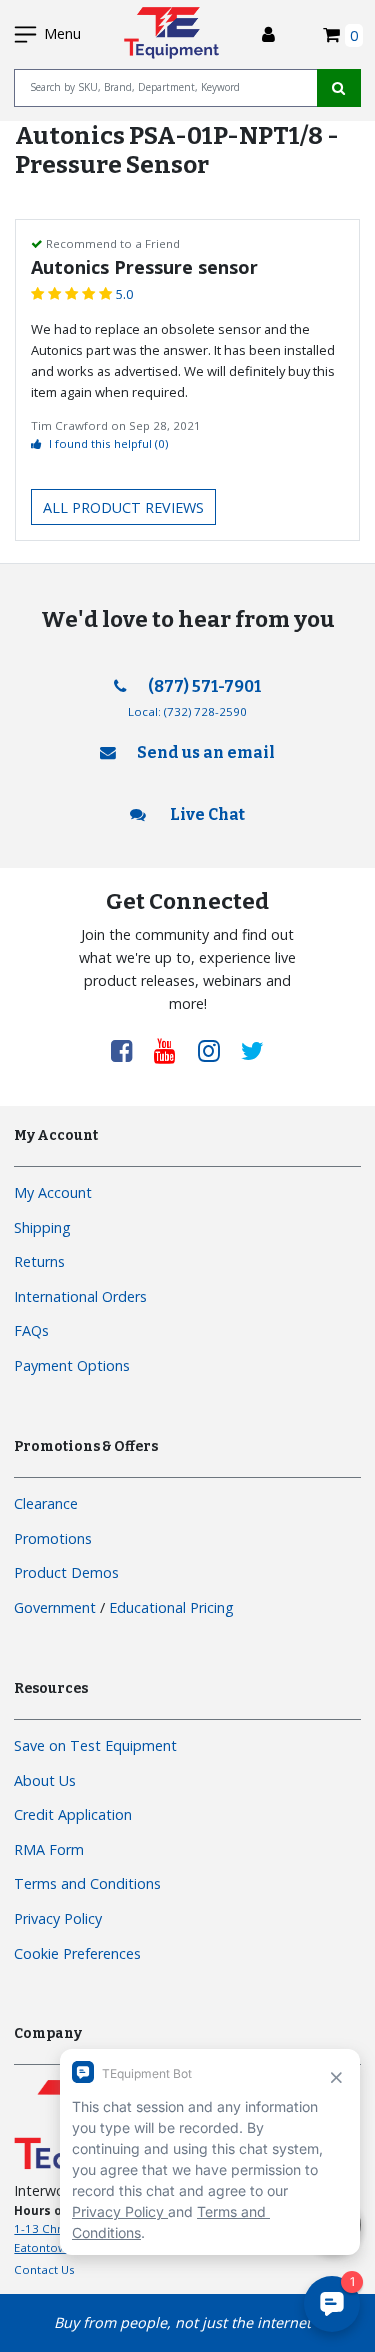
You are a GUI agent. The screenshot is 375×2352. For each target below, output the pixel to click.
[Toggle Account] (268, 34)
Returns (39, 1261)
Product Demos (66, 1572)
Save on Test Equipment (95, 1745)
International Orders (80, 1296)
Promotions (53, 1538)
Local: (187, 711)
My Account (53, 1192)
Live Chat (206, 814)
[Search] (339, 88)
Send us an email (206, 752)
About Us (45, 1780)
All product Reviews (123, 507)
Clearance (46, 1503)
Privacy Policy (58, 1918)
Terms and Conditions (87, 1883)
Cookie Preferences (77, 1953)
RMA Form (49, 1849)
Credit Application (73, 1814)
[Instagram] (216, 1050)
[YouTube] (172, 1050)
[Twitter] (252, 1050)
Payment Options (72, 1365)
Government (55, 1607)
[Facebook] (129, 1050)
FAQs (31, 1330)
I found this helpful (108, 443)
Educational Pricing (171, 1607)
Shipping (42, 1227)
